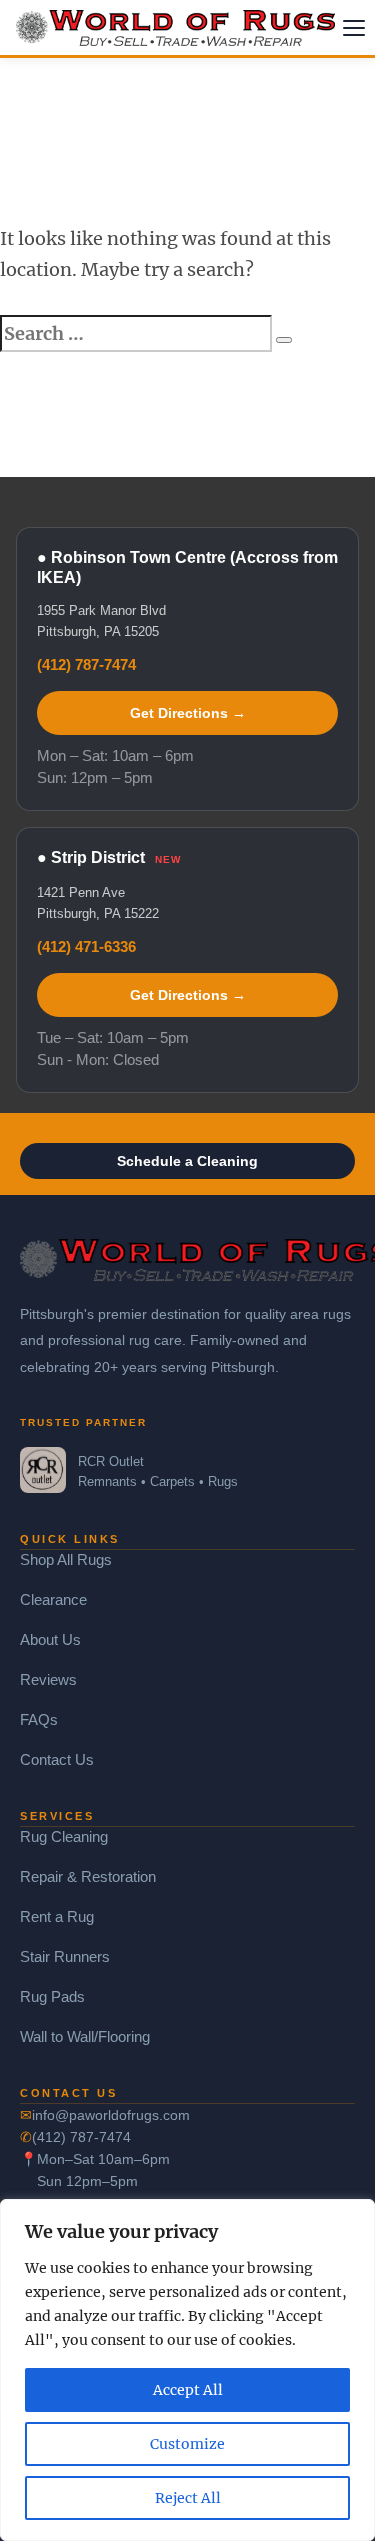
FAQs (39, 1719)
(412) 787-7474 (86, 664)
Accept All (188, 2390)
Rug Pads (52, 1996)
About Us (50, 1639)
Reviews (48, 1679)
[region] (187, 2370)
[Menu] (354, 28)
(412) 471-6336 (86, 946)
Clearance (53, 1599)
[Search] (284, 340)
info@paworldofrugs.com (111, 2115)
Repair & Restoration (88, 1876)
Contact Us (57, 1759)
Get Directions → (188, 713)
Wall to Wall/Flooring (85, 2036)
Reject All (188, 2498)
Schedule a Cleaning (187, 1161)
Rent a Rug (57, 1916)
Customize (187, 2444)
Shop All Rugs (66, 1559)
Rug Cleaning (64, 1836)
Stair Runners (65, 1956)
